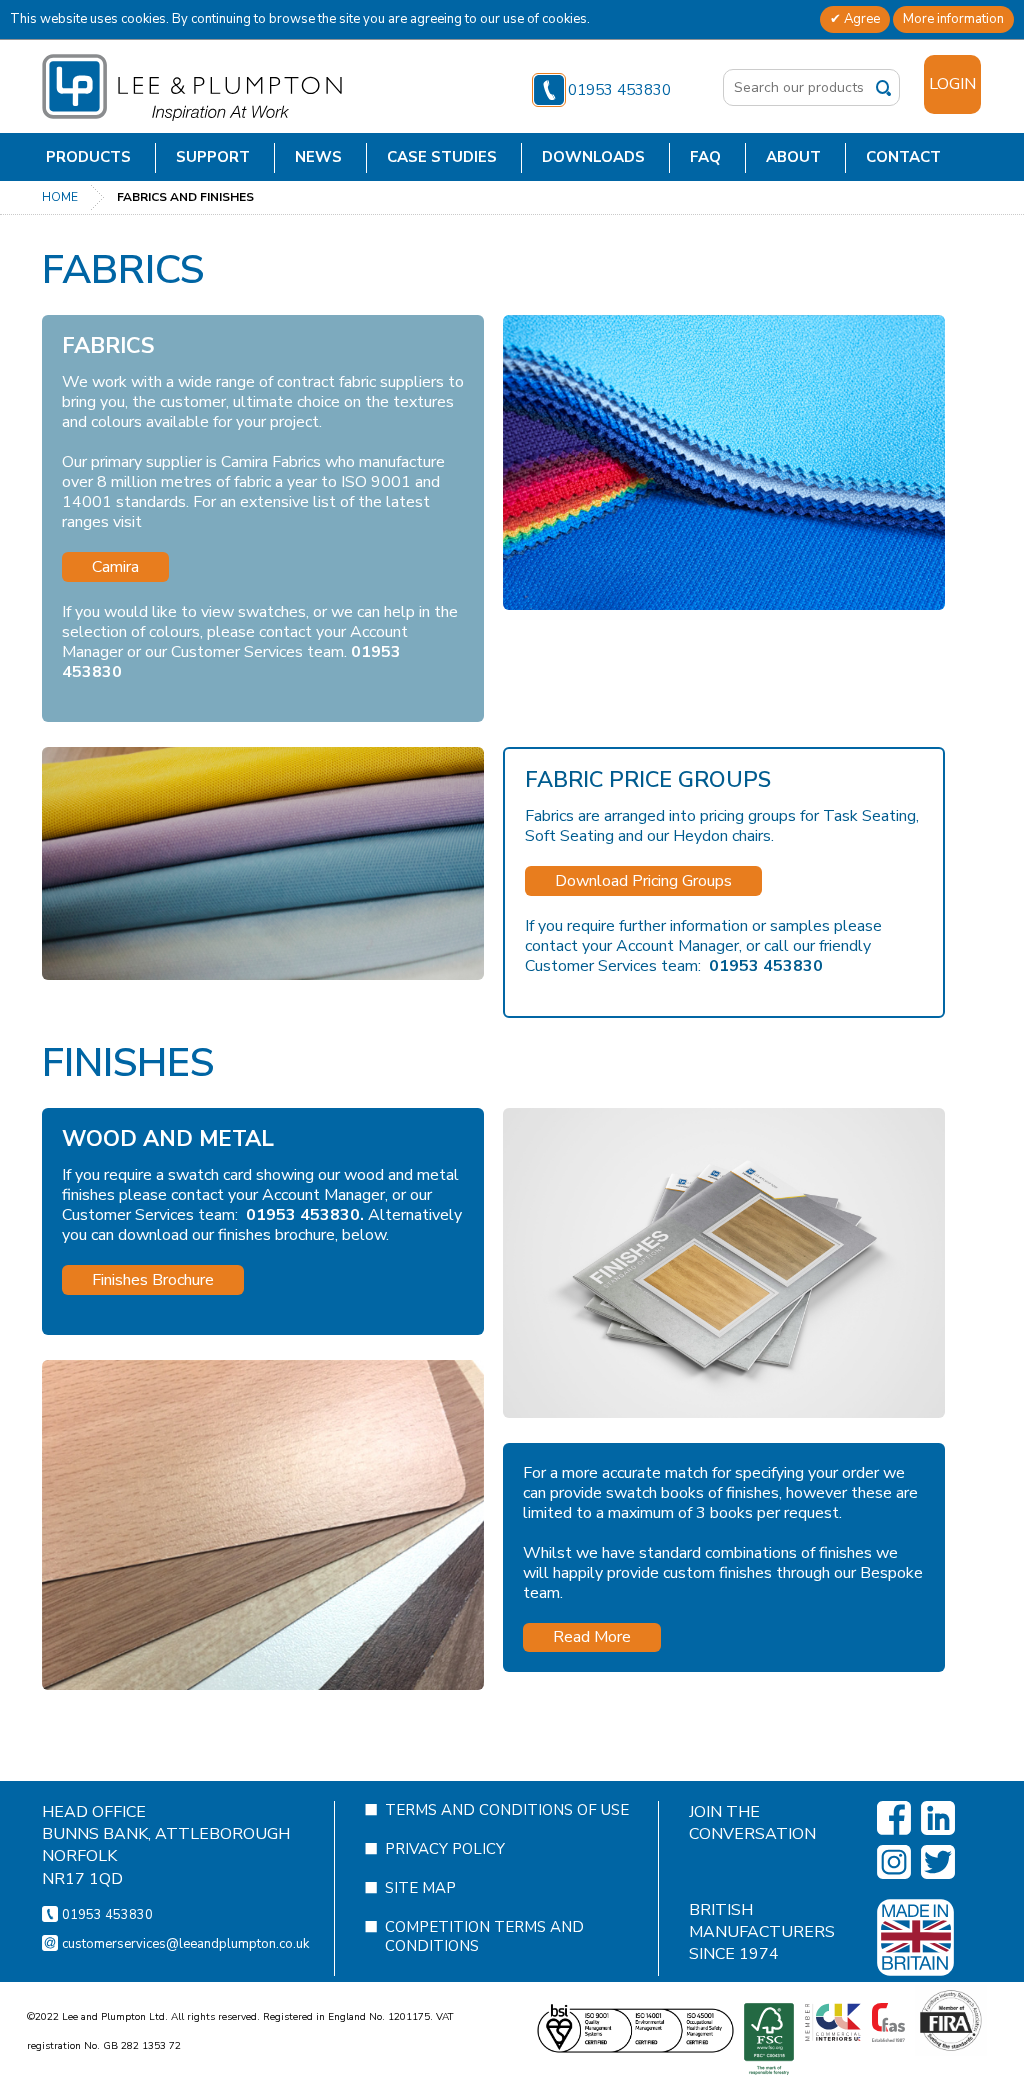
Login (952, 84)
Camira (115, 567)
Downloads (593, 157)
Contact (903, 157)
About (793, 157)
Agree (860, 19)
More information (953, 19)
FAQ (705, 157)
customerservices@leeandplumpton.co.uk (185, 1944)
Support (213, 157)
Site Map (420, 1888)
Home (60, 197)
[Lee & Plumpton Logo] (192, 87)
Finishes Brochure (153, 1280)
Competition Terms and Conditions (484, 1936)
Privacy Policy (445, 1849)
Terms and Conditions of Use (507, 1810)
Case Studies (442, 157)
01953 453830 (619, 90)
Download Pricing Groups (643, 881)
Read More (592, 1637)
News (318, 157)
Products (88, 157)
